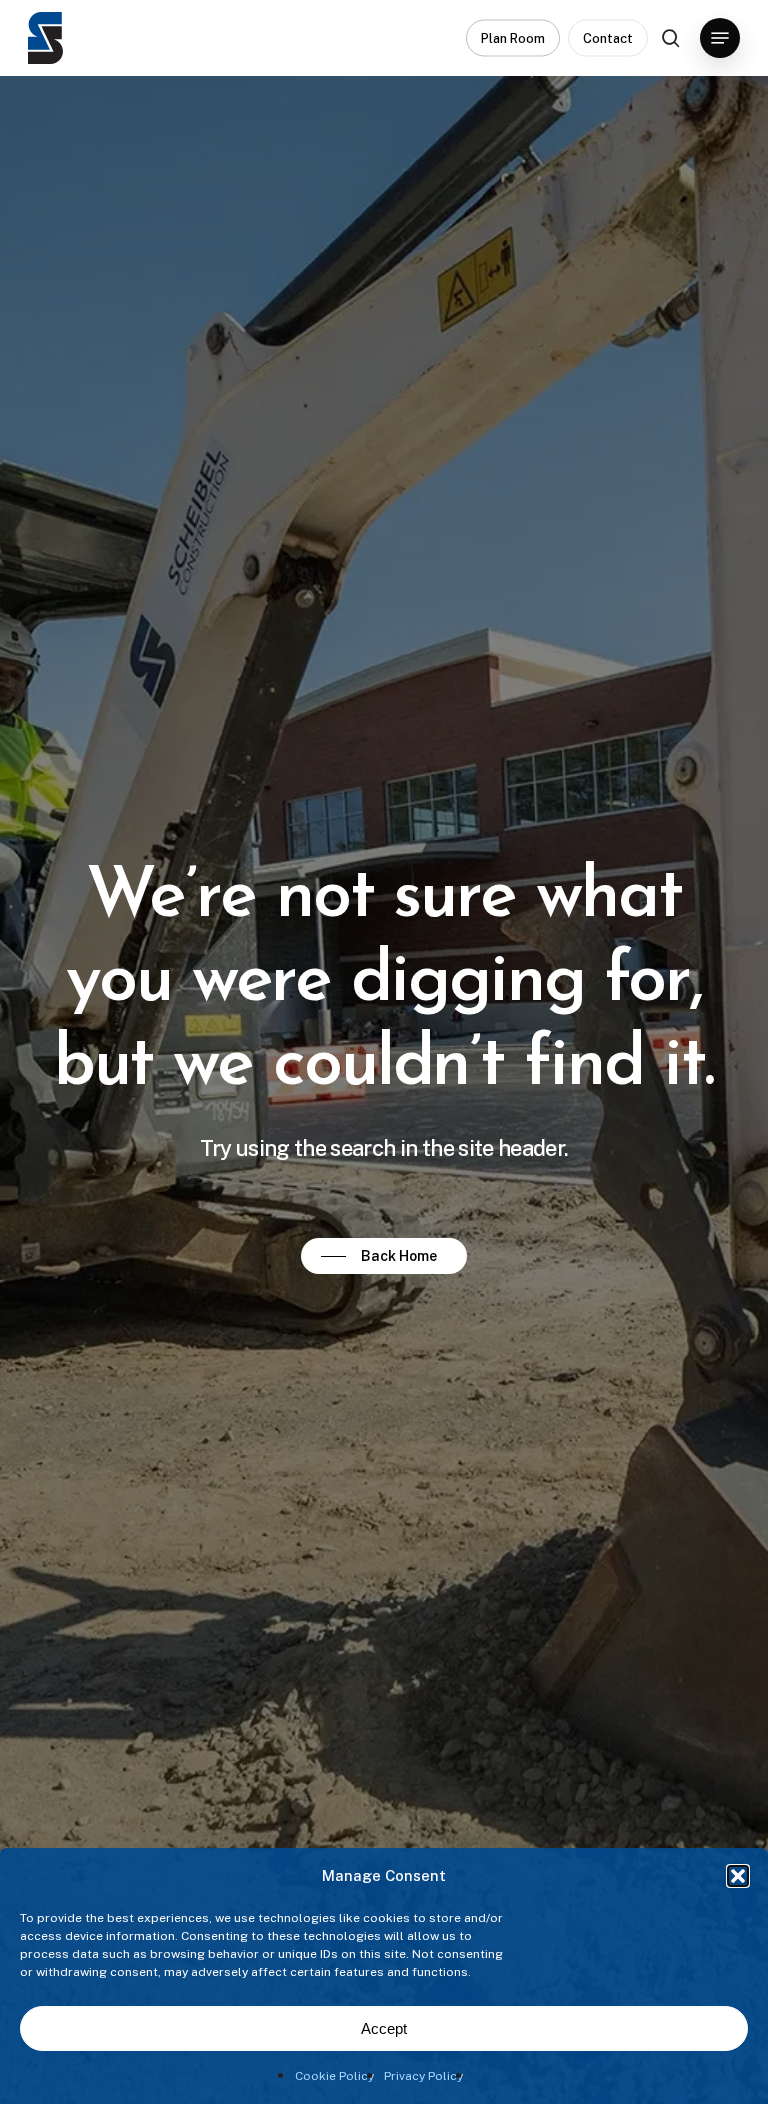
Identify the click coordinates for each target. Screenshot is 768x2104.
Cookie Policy (334, 2076)
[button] (738, 1876)
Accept (384, 2028)
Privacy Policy (423, 2076)
